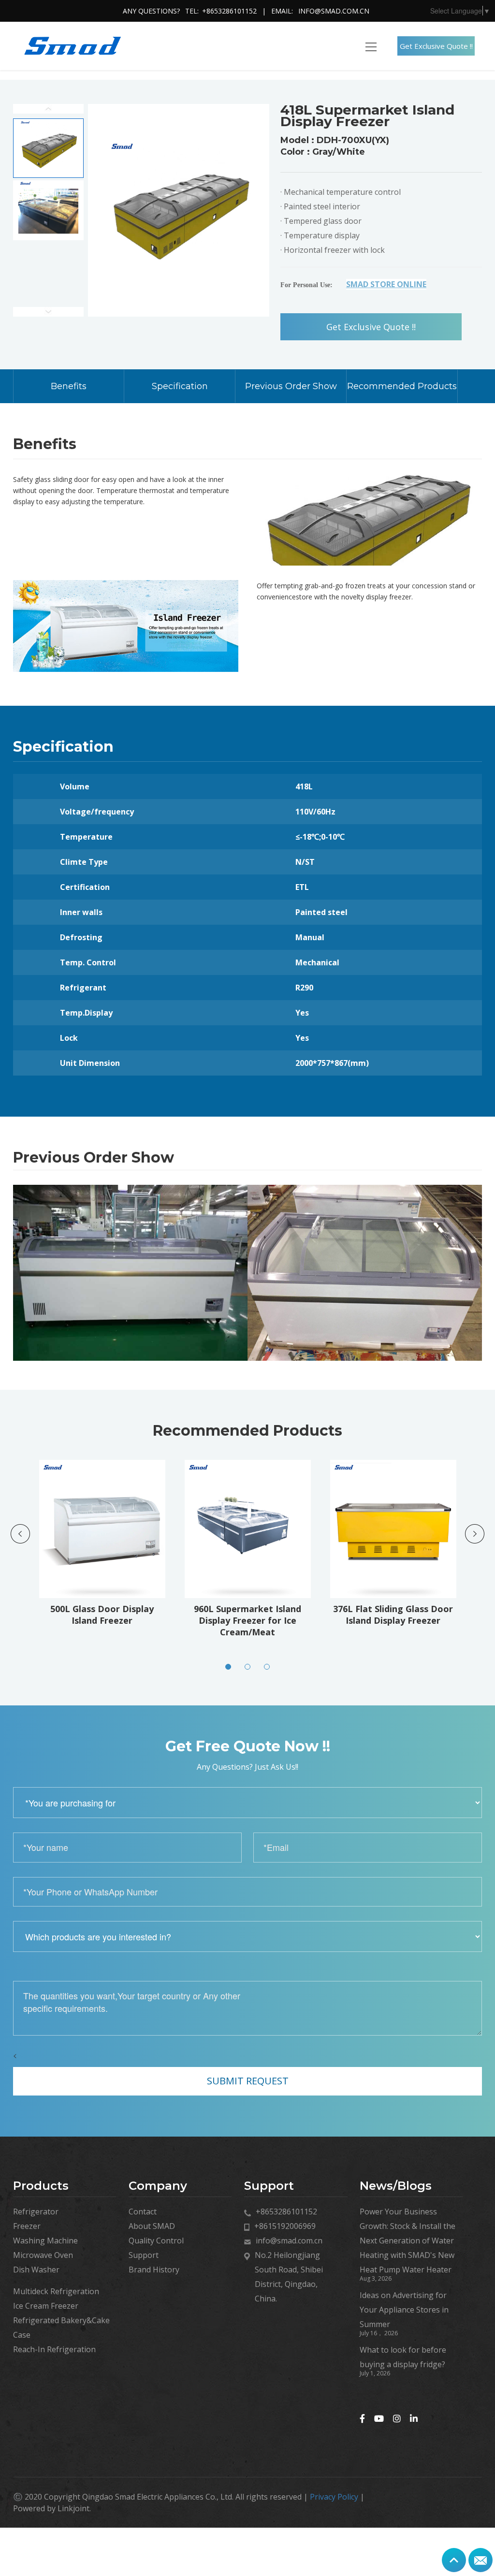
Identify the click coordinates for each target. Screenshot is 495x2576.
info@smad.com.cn (334, 11)
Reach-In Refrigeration (54, 2349)
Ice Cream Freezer (46, 2306)
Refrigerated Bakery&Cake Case (61, 2328)
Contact (143, 2212)
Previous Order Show (291, 386)
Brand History (154, 2270)
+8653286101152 (229, 11)
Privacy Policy (334, 2497)
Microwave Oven (43, 2255)
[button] (228, 1667)
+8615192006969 (285, 2226)
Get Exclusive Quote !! (436, 46)
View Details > (105, 1564)
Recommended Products (402, 386)
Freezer (27, 2226)
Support (144, 2255)
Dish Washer (36, 2270)
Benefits (69, 386)
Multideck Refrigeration (56, 2291)
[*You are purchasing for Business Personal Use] (247, 1803)
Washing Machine (45, 2241)
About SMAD (152, 2226)
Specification (180, 386)
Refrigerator (36, 2212)
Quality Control (156, 2241)
